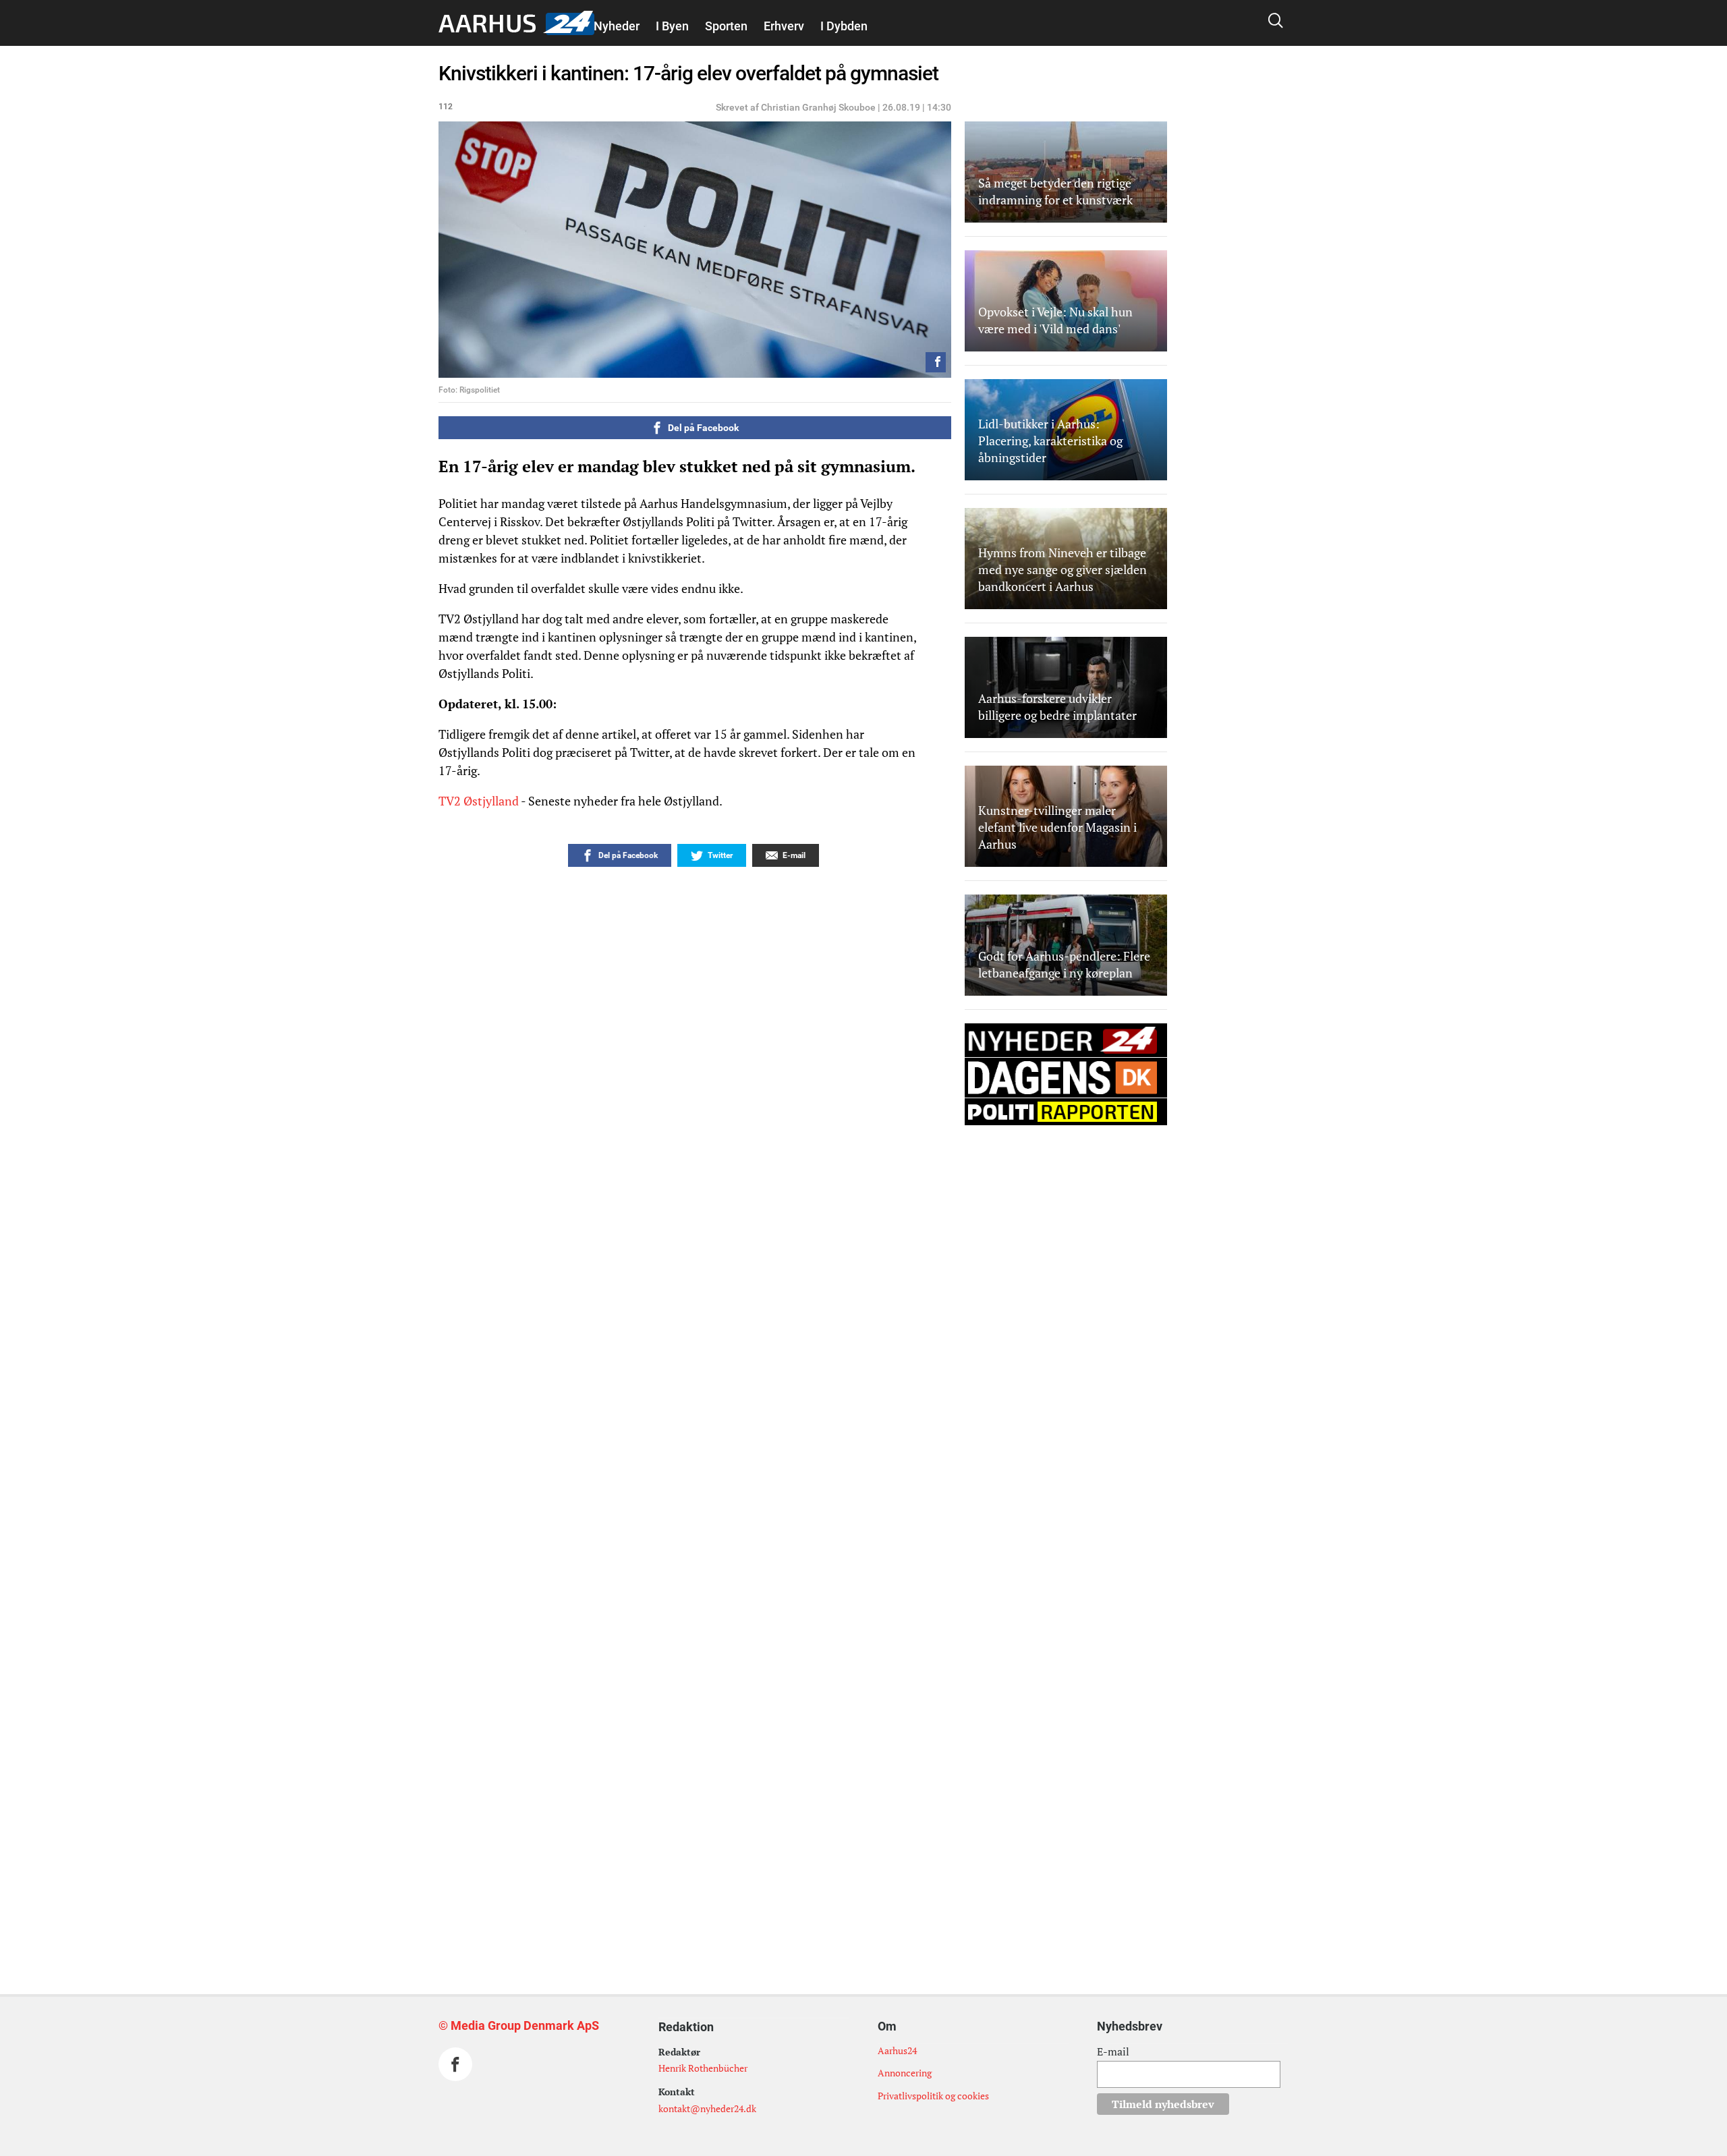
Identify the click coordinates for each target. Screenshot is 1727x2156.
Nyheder (617, 26)
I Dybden (844, 26)
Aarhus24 (897, 2050)
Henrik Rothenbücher (703, 2068)
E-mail (1113, 2051)
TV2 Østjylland (479, 801)
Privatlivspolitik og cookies (933, 2096)
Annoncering (905, 2073)
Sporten (726, 26)
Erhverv (784, 26)
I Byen (672, 26)
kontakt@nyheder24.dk (707, 2108)
